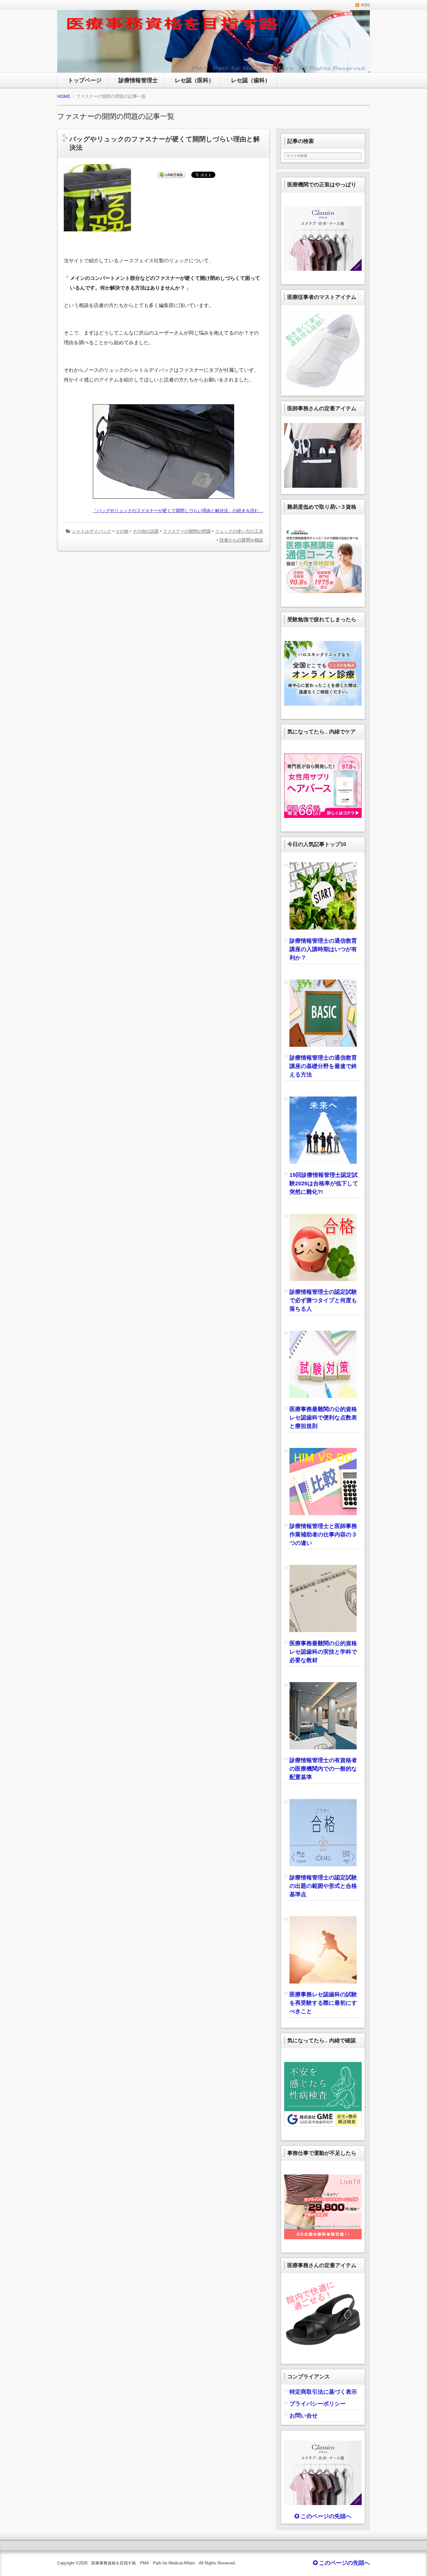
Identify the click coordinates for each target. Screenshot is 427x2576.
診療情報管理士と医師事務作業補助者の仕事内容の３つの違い (323, 1535)
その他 (122, 531)
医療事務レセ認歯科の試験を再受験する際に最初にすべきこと (323, 2003)
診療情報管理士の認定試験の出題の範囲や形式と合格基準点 (323, 1886)
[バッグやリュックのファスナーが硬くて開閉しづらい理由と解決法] (100, 232)
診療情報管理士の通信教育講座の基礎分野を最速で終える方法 (323, 1066)
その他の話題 (146, 531)
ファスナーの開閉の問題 (187, 531)
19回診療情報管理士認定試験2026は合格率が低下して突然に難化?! (324, 1183)
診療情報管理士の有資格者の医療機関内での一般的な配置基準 (323, 1769)
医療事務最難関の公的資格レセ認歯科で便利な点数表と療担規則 (323, 1418)
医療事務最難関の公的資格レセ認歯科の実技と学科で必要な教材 (323, 1652)
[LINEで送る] (171, 175)
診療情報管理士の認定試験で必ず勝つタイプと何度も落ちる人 (323, 1300)
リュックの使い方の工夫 (239, 531)
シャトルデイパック (92, 531)
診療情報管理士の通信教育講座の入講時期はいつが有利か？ (323, 949)
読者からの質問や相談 (241, 540)
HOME (64, 96)
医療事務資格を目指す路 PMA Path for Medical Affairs (143, 2563)
